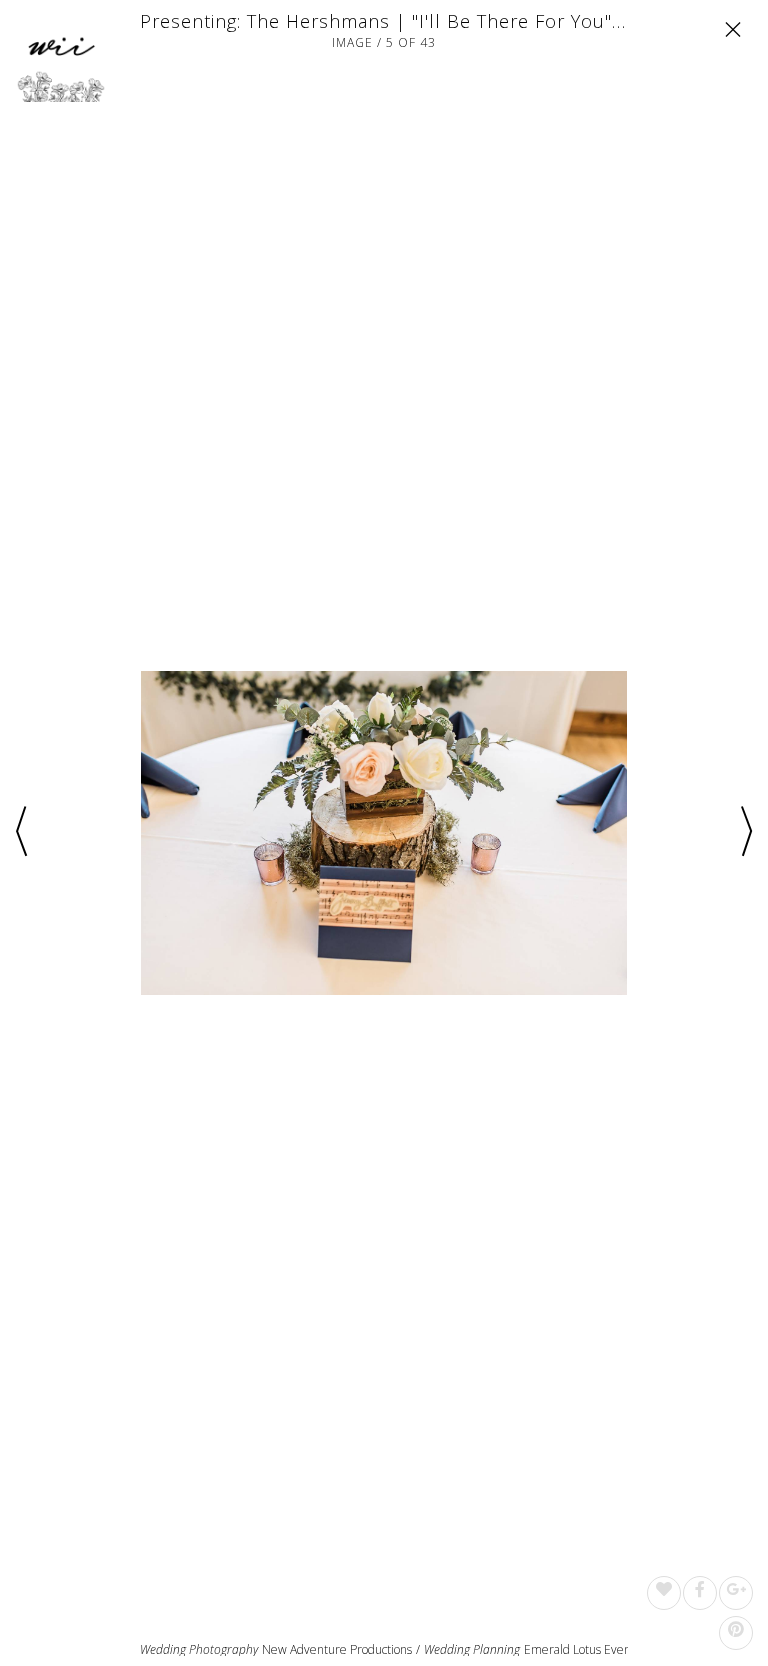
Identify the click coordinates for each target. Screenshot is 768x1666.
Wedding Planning (472, 1650)
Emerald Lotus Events (582, 1649)
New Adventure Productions (337, 1649)
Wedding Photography (199, 1650)
